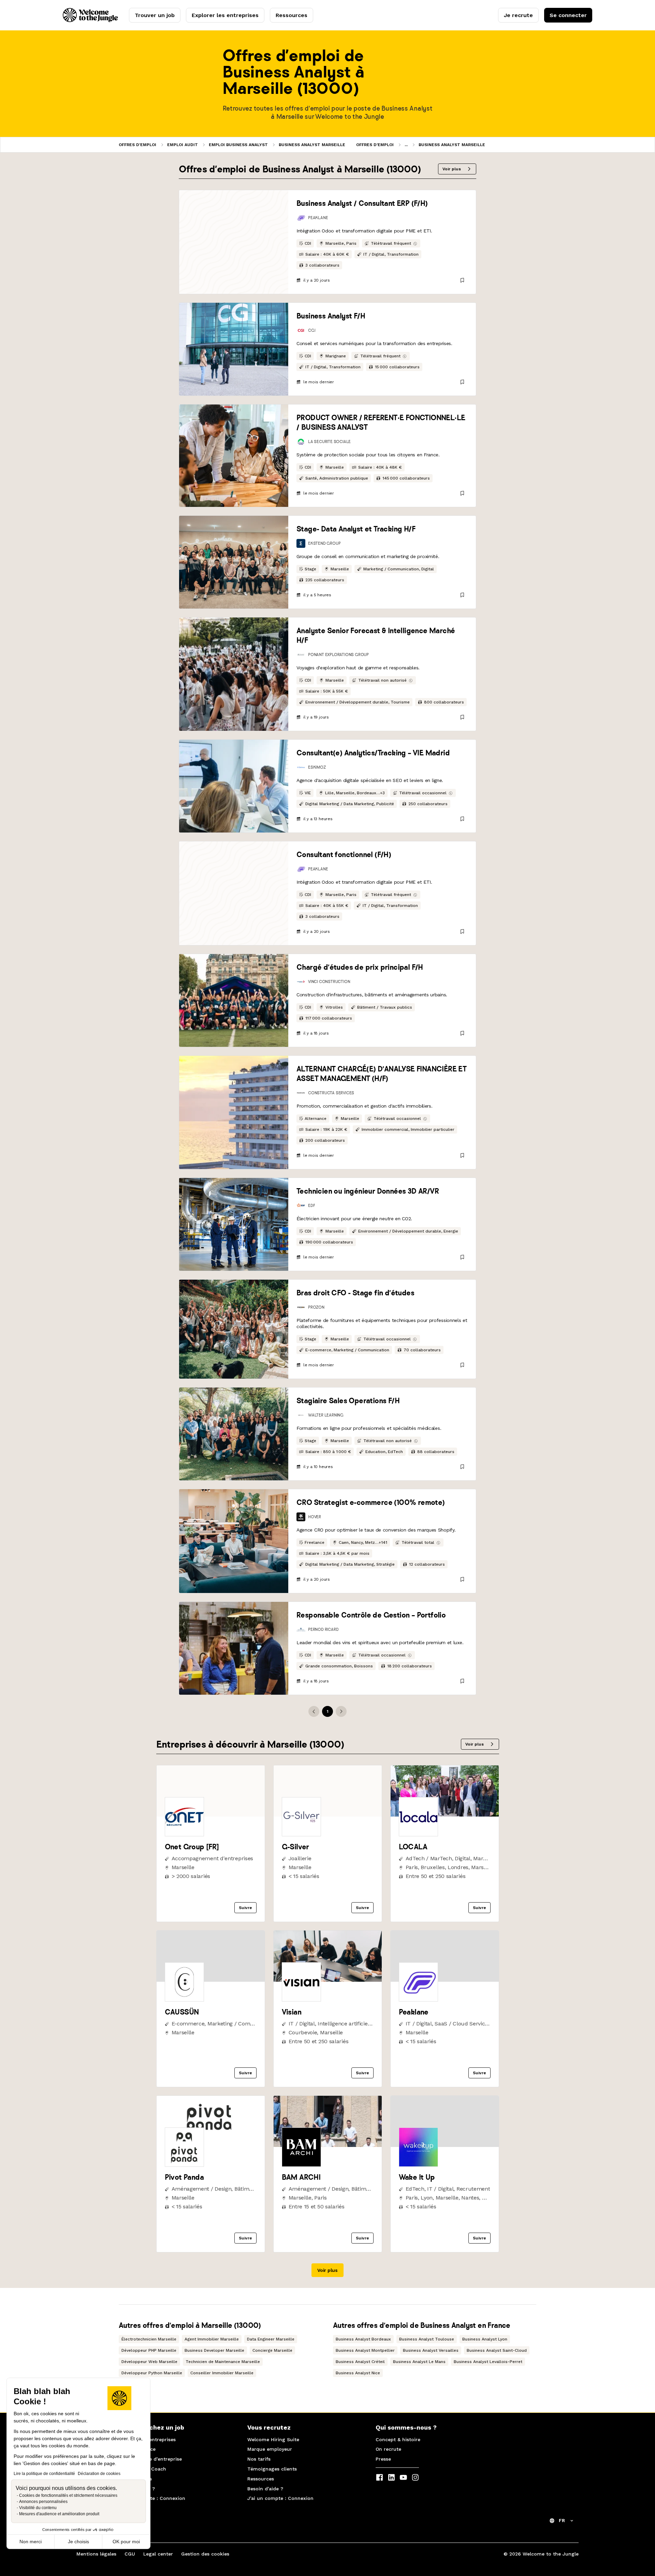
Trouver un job (155, 15)
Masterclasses (135, 2479)
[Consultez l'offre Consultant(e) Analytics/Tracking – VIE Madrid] (234, 786)
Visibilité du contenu (38, 2508)
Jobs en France (137, 2449)
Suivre (245, 1908)
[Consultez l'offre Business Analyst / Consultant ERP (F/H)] (234, 242)
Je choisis (78, 2542)
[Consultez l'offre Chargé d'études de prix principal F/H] (234, 1000)
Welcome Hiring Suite (273, 2439)
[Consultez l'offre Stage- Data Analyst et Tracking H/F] (234, 562)
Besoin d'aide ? (137, 2489)
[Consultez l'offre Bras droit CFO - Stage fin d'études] (234, 1329)
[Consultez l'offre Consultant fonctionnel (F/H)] (234, 893)
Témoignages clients (272, 2469)
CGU (130, 2554)
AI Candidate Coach (143, 2469)
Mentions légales (96, 2554)
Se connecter (568, 15)
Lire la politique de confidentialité (44, 2474)
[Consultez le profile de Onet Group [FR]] (211, 1815)
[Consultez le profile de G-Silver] (328, 1815)
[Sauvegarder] (462, 280)
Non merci (31, 2542)
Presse (383, 2459)
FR (562, 2520)
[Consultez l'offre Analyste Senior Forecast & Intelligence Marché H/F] (234, 674)
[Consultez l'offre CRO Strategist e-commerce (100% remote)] (234, 1541)
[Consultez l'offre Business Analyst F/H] (234, 349)
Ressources (292, 15)
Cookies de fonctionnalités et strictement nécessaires (68, 2495)
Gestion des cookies (205, 2554)
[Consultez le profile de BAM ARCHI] (328, 2145)
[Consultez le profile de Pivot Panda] (211, 2145)
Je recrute (518, 15)
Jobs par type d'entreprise (150, 2459)
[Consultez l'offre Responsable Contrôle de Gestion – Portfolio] (234, 1648)
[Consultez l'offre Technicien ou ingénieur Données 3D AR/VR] (234, 1224)
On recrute (388, 2449)
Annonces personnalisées (43, 2502)
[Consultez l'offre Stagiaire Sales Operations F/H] (234, 1434)
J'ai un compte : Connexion (152, 2498)
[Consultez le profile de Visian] (328, 1980)
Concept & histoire (398, 2439)
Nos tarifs (259, 2459)
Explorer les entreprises (225, 15)
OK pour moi (126, 2542)
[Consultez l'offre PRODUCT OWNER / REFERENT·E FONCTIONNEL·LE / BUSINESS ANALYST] (234, 456)
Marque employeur (270, 2449)
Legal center (158, 2554)
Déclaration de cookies (99, 2474)
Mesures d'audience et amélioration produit (59, 2514)
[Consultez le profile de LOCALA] (445, 1815)
